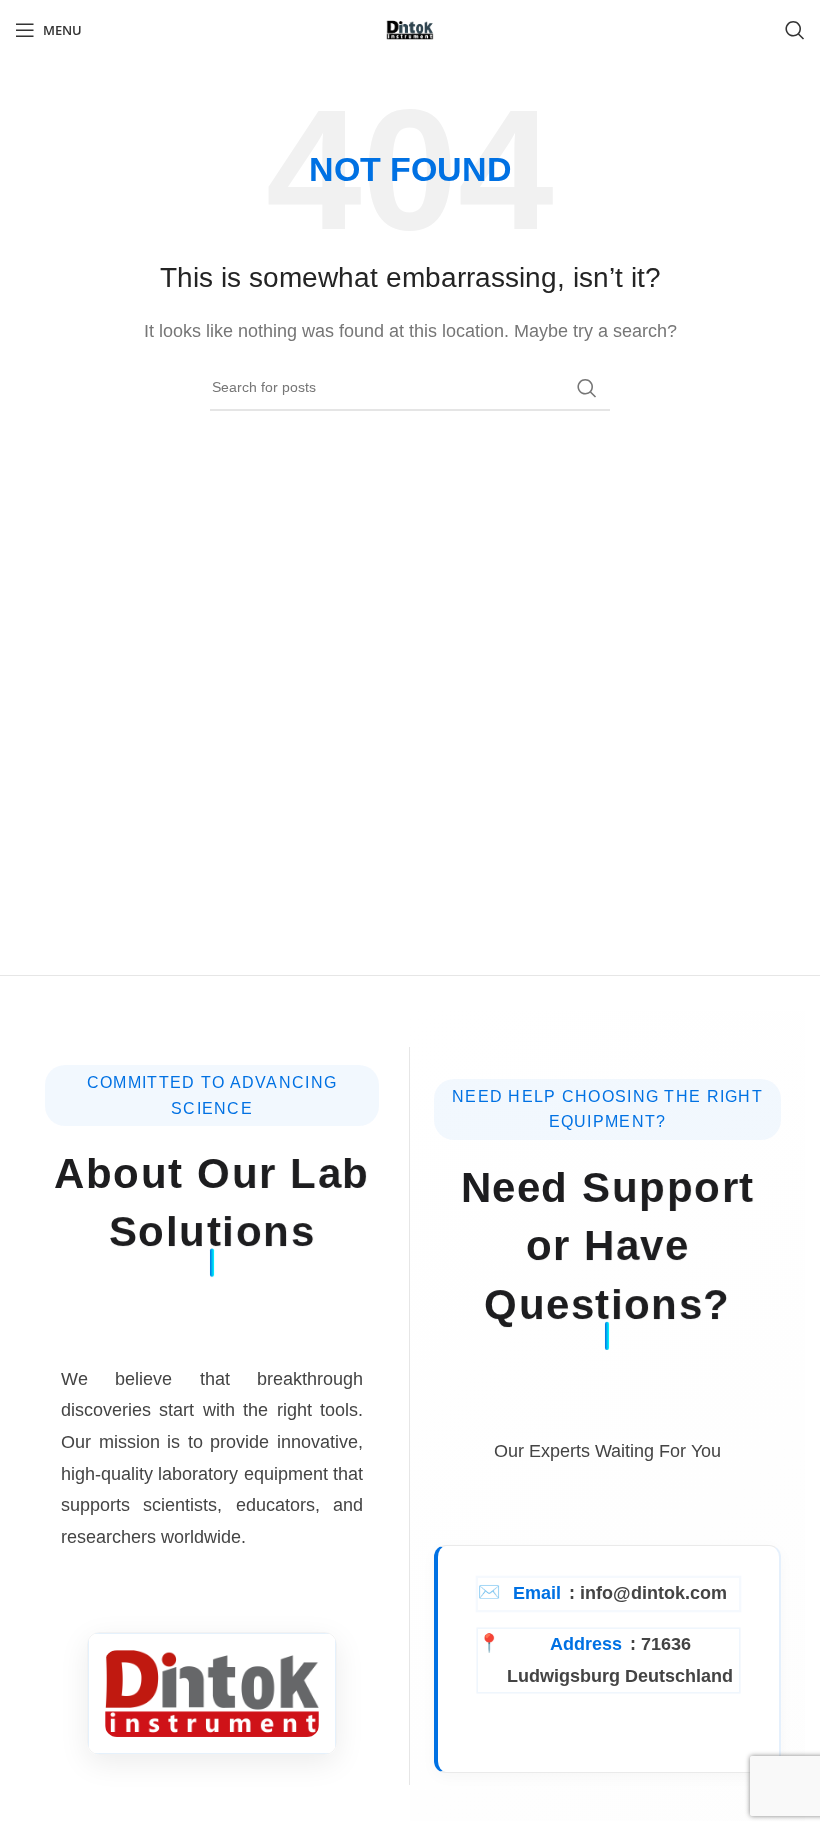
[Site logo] (410, 28)
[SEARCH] (587, 388)
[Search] (795, 30)
